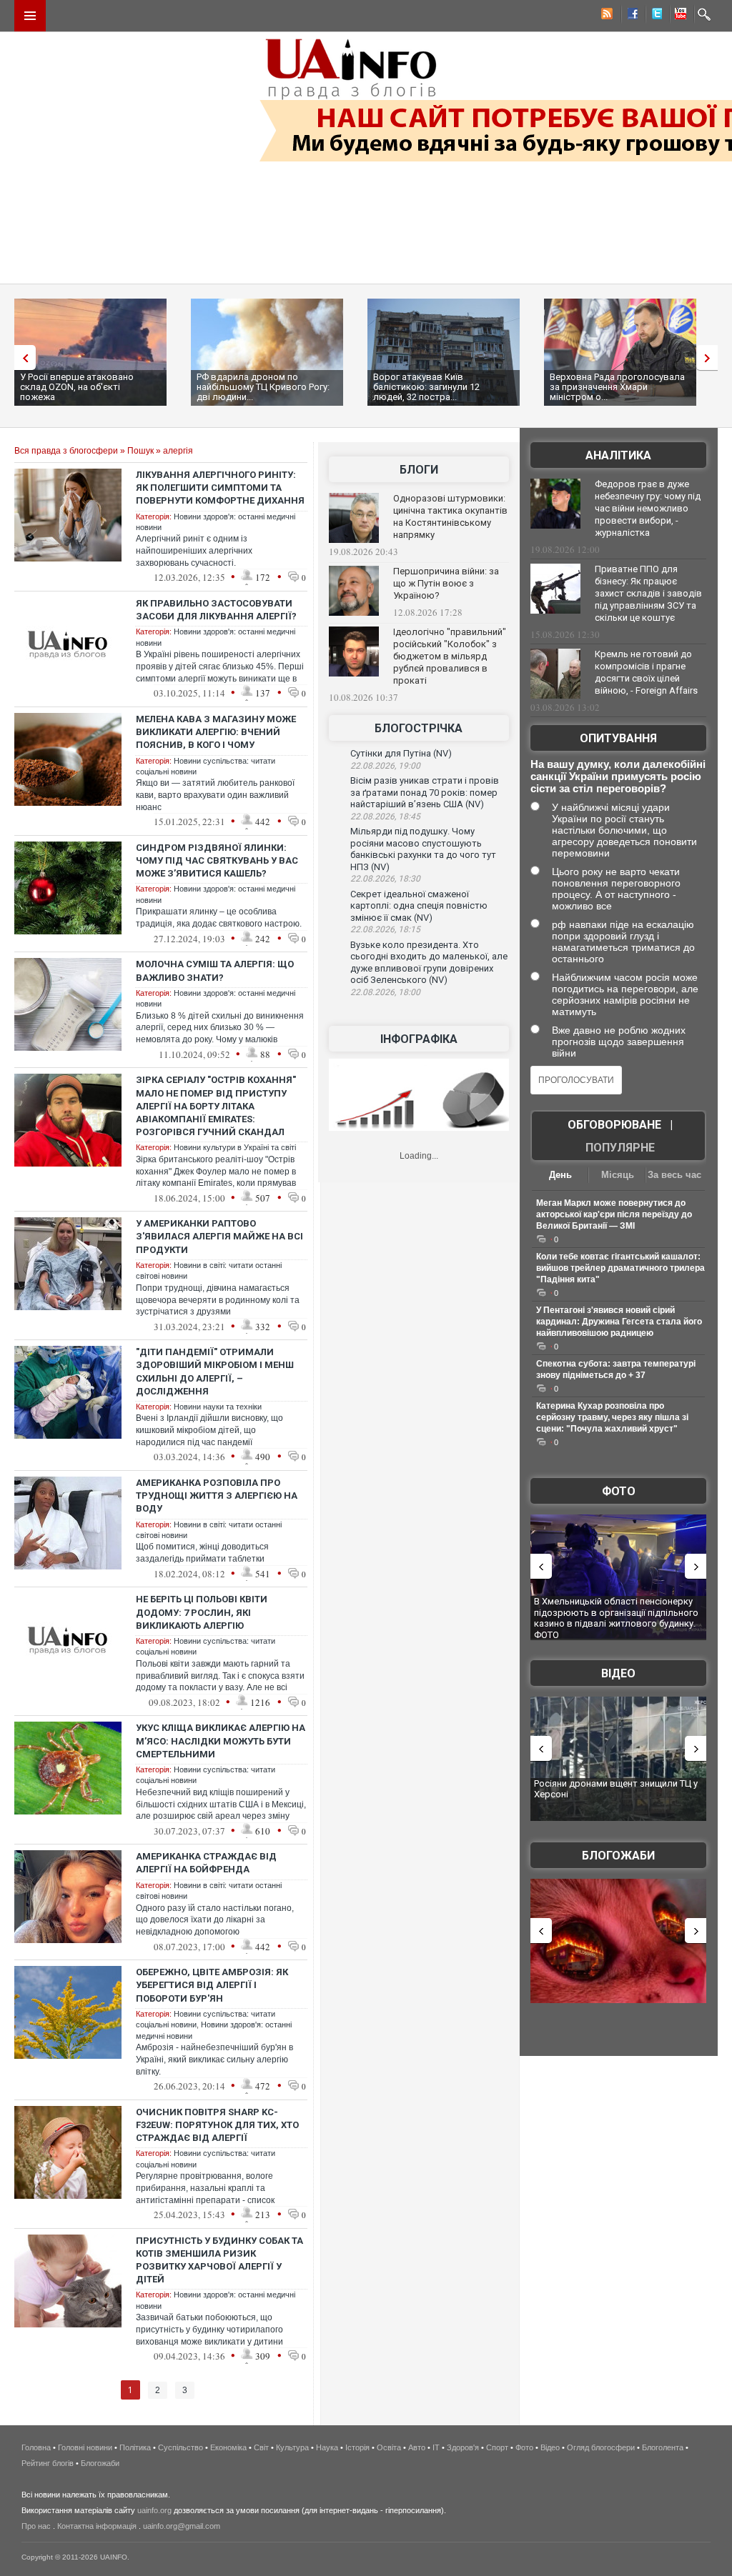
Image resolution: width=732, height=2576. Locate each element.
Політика (135, 2447)
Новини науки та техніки (218, 1407)
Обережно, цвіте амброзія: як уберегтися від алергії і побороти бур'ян (212, 1985)
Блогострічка (419, 728)
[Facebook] (630, 16)
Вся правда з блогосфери (66, 451)
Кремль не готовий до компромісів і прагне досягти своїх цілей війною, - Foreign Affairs (646, 672)
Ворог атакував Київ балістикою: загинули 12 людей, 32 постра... (426, 387)
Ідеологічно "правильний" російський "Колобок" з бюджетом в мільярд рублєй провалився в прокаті (450, 656)
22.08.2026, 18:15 (385, 929)
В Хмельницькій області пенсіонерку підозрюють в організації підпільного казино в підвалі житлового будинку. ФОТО (616, 1618)
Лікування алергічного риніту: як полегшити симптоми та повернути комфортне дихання (220, 488)
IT (436, 2447)
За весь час (674, 1175)
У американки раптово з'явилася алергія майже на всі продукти (219, 1236)
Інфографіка (419, 1039)
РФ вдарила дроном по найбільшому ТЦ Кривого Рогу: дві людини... (263, 387)
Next (711, 358)
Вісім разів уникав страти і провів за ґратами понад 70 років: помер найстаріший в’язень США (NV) (425, 792)
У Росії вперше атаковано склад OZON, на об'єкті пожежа (77, 387)
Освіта (389, 2447)
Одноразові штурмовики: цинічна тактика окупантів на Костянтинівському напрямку (450, 516)
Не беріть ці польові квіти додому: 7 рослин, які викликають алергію (202, 1612)
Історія (357, 2447)
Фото (619, 1491)
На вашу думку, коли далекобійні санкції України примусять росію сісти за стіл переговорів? (618, 776)
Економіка (228, 2447)
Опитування (618, 738)
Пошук (140, 451)
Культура (292, 2447)
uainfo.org (154, 2510)
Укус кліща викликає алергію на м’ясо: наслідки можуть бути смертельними (221, 1741)
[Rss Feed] (605, 16)
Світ (261, 2447)
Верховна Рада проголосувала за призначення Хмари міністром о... (617, 387)
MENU (30, 16)
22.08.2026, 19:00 (385, 766)
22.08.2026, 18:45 (385, 817)
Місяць (618, 1175)
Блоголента (663, 2447)
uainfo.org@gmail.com (182, 2526)
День (560, 1175)
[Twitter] (654, 16)
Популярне (620, 1148)
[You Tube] (678, 16)
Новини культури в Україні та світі (235, 1147)
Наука (327, 2447)
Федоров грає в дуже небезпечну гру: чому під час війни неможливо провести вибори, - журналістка (648, 508)
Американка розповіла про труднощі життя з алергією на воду (217, 1496)
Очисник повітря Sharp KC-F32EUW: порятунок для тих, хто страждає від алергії (217, 2125)
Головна (36, 2447)
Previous (21, 358)
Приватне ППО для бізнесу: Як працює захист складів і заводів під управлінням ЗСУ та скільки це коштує (648, 593)
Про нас (36, 2526)
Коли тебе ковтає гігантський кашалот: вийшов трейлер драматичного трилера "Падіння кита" (620, 1268)
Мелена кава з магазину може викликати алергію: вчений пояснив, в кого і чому (216, 732)
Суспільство (180, 2447)
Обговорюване (614, 1125)
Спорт (497, 2447)
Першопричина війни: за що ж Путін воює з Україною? (446, 583)
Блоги (419, 470)
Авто (417, 2447)
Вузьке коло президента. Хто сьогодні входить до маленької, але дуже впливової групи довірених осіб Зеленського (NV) (429, 963)
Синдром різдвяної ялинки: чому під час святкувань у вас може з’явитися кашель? (217, 860)
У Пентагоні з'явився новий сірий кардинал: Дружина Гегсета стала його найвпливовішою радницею (619, 1322)
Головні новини (85, 2447)
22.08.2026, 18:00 (385, 992)
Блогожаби (618, 1856)
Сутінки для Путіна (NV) (401, 753)
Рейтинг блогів (48, 2463)
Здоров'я (463, 2447)
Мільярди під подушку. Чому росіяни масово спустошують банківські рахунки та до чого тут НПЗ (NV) (423, 849)
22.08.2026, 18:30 (385, 879)
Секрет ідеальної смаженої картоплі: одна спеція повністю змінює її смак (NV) (419, 906)
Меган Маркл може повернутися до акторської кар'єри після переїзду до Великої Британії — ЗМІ (614, 1214)
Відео (618, 1673)
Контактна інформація (97, 2526)
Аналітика (618, 455)
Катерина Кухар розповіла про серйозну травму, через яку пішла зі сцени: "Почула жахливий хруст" (612, 1417)
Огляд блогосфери (601, 2447)
